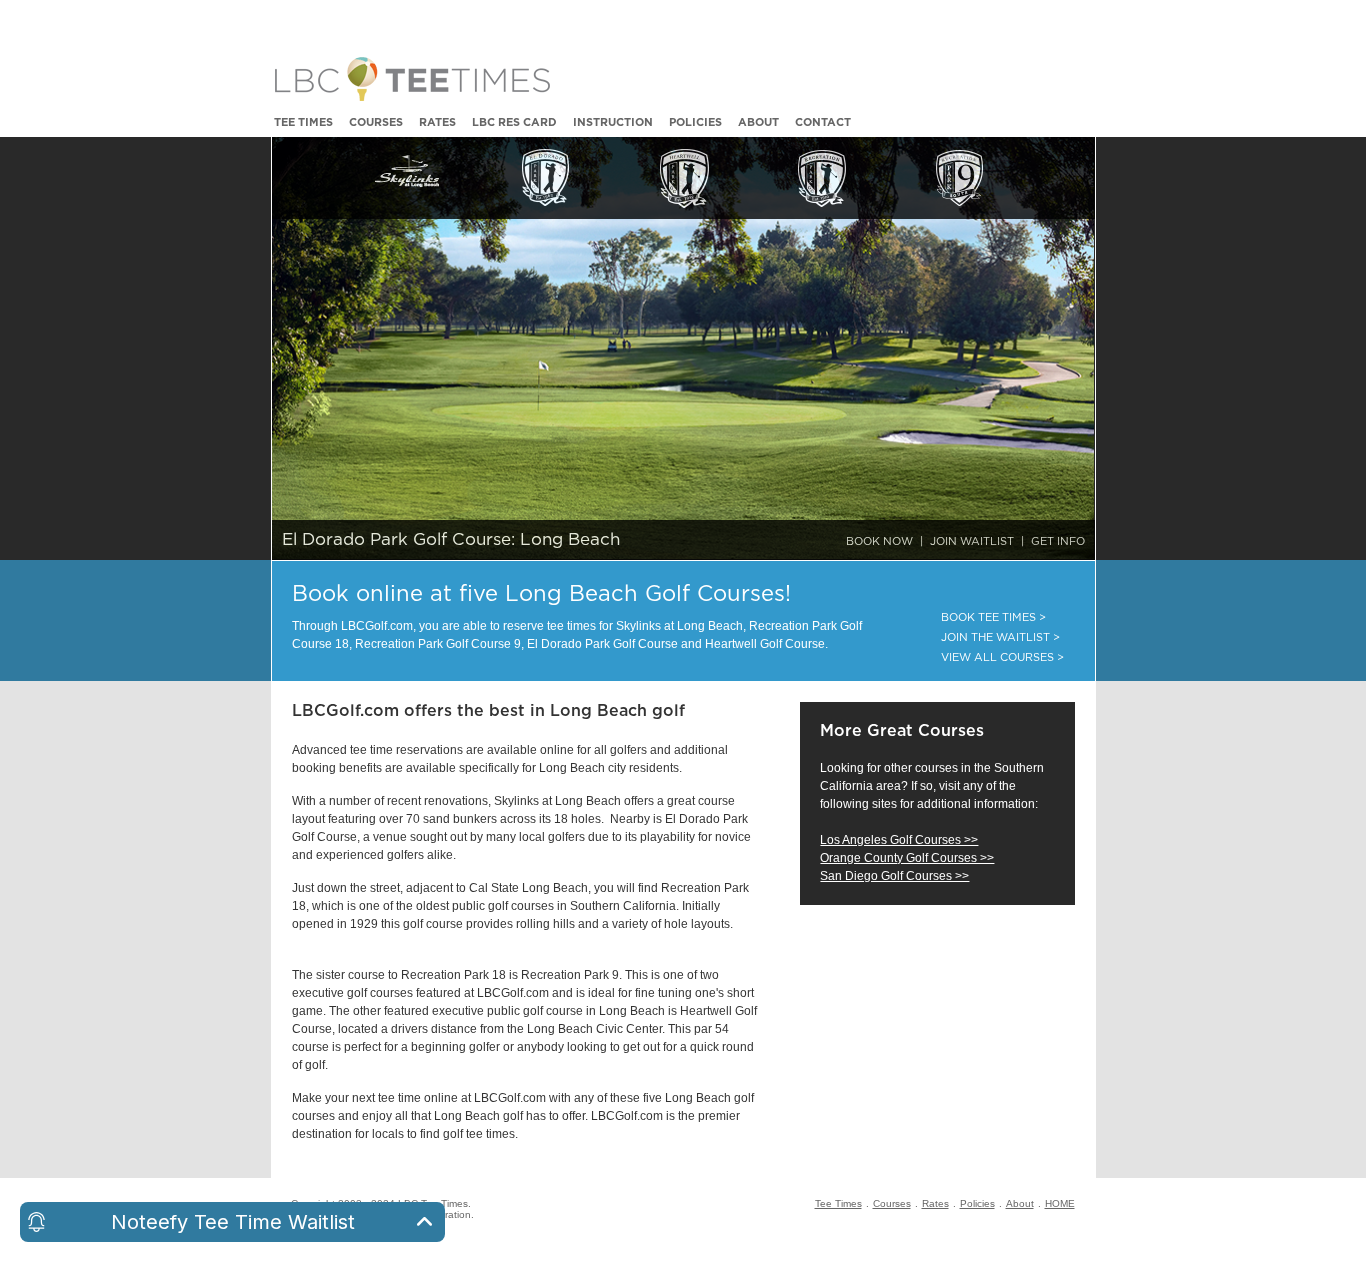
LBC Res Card (514, 122)
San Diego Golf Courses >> (894, 876)
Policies (695, 122)
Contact (823, 122)
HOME (1060, 1203)
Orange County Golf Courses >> (907, 858)
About (758, 122)
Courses (376, 122)
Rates (437, 122)
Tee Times (303, 122)
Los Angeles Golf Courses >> (899, 840)
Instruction (613, 122)
